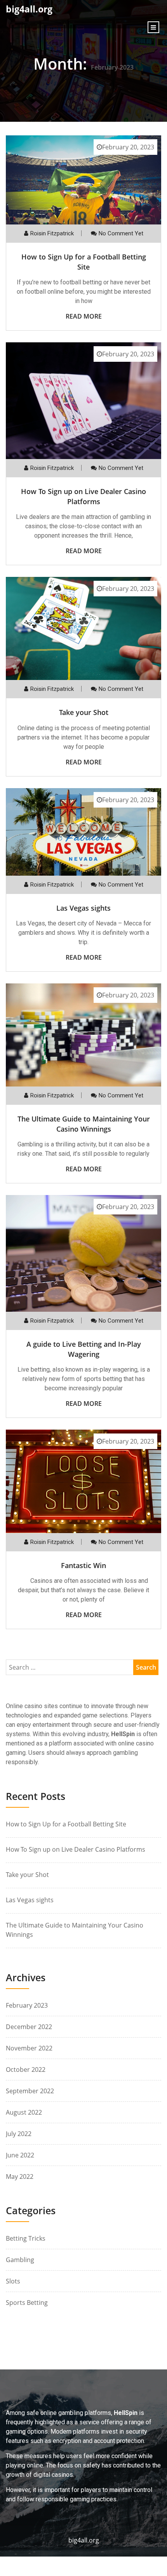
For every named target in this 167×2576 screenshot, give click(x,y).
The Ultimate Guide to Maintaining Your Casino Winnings (84, 1124)
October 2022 (26, 2070)
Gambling (20, 2260)
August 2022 (24, 2112)
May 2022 (20, 2176)
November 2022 (29, 2048)
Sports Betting (27, 2303)
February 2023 (27, 2005)
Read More (84, 316)
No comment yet (121, 233)
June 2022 (20, 2155)
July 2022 (19, 2134)
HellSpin (123, 1734)
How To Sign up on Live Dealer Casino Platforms (83, 496)
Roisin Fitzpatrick (52, 233)
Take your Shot (84, 712)
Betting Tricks (26, 2238)
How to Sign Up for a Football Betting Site (84, 262)
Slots (13, 2281)
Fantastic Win (83, 1565)
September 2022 (30, 2091)
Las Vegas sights (83, 908)
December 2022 (29, 2027)
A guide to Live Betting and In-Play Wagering (84, 1349)
